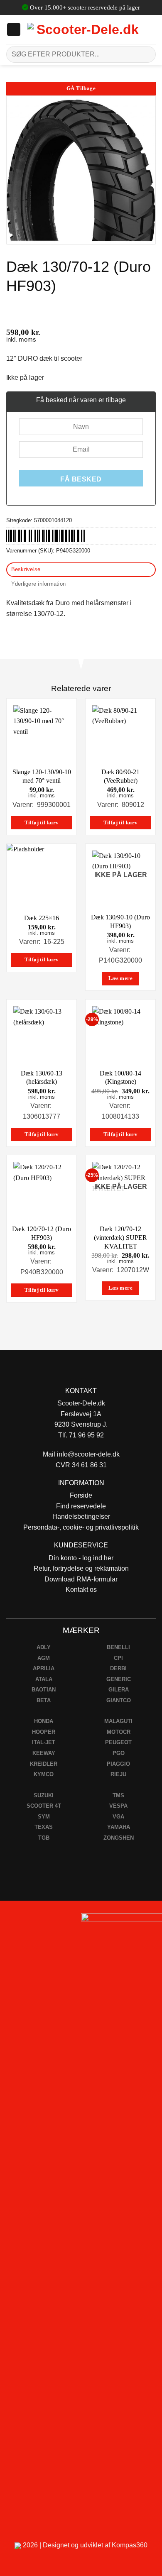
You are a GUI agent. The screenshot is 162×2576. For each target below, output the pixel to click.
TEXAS (44, 1827)
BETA (44, 1700)
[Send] (146, 54)
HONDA (44, 1721)
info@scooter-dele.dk (88, 1454)
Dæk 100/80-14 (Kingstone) (120, 1078)
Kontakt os (81, 1590)
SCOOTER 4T (44, 1806)
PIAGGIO (118, 1764)
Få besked (81, 479)
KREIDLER (44, 1764)
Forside (81, 1495)
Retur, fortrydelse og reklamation (81, 1568)
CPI (118, 1658)
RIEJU (118, 1774)
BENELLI (118, 1647)
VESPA (118, 1806)
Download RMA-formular (81, 1579)
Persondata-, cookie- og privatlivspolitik (81, 1527)
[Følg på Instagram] (29, 1922)
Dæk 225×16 (42, 918)
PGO (119, 1753)
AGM (44, 1658)
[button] (14, 29)
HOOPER (44, 1732)
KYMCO (44, 1774)
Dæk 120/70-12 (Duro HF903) (42, 1233)
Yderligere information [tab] (39, 584)
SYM (44, 1817)
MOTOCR (119, 1732)
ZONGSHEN (119, 1838)
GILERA (119, 1690)
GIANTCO (119, 1700)
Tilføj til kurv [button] (42, 823)
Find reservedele (81, 1506)
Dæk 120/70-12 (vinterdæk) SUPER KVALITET (120, 1238)
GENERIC (119, 1679)
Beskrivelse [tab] (26, 569)
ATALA (44, 1679)
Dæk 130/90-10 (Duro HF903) (120, 921)
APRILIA (44, 1668)
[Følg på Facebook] (10, 1922)
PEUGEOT (118, 1742)
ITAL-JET (44, 1742)
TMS (118, 1795)
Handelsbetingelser (81, 1517)
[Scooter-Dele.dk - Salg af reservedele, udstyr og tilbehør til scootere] (84, 29)
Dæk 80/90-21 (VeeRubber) (120, 776)
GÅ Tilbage (81, 88)
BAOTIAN (44, 1690)
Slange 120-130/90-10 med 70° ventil (42, 776)
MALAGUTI (118, 1721)
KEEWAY (44, 1753)
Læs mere (120, 978)
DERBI (118, 1668)
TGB (44, 1838)
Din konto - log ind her (81, 1558)
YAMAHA (119, 1827)
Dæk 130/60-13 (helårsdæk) (42, 1078)
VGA (118, 1817)
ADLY (44, 1647)
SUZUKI (44, 1795)
